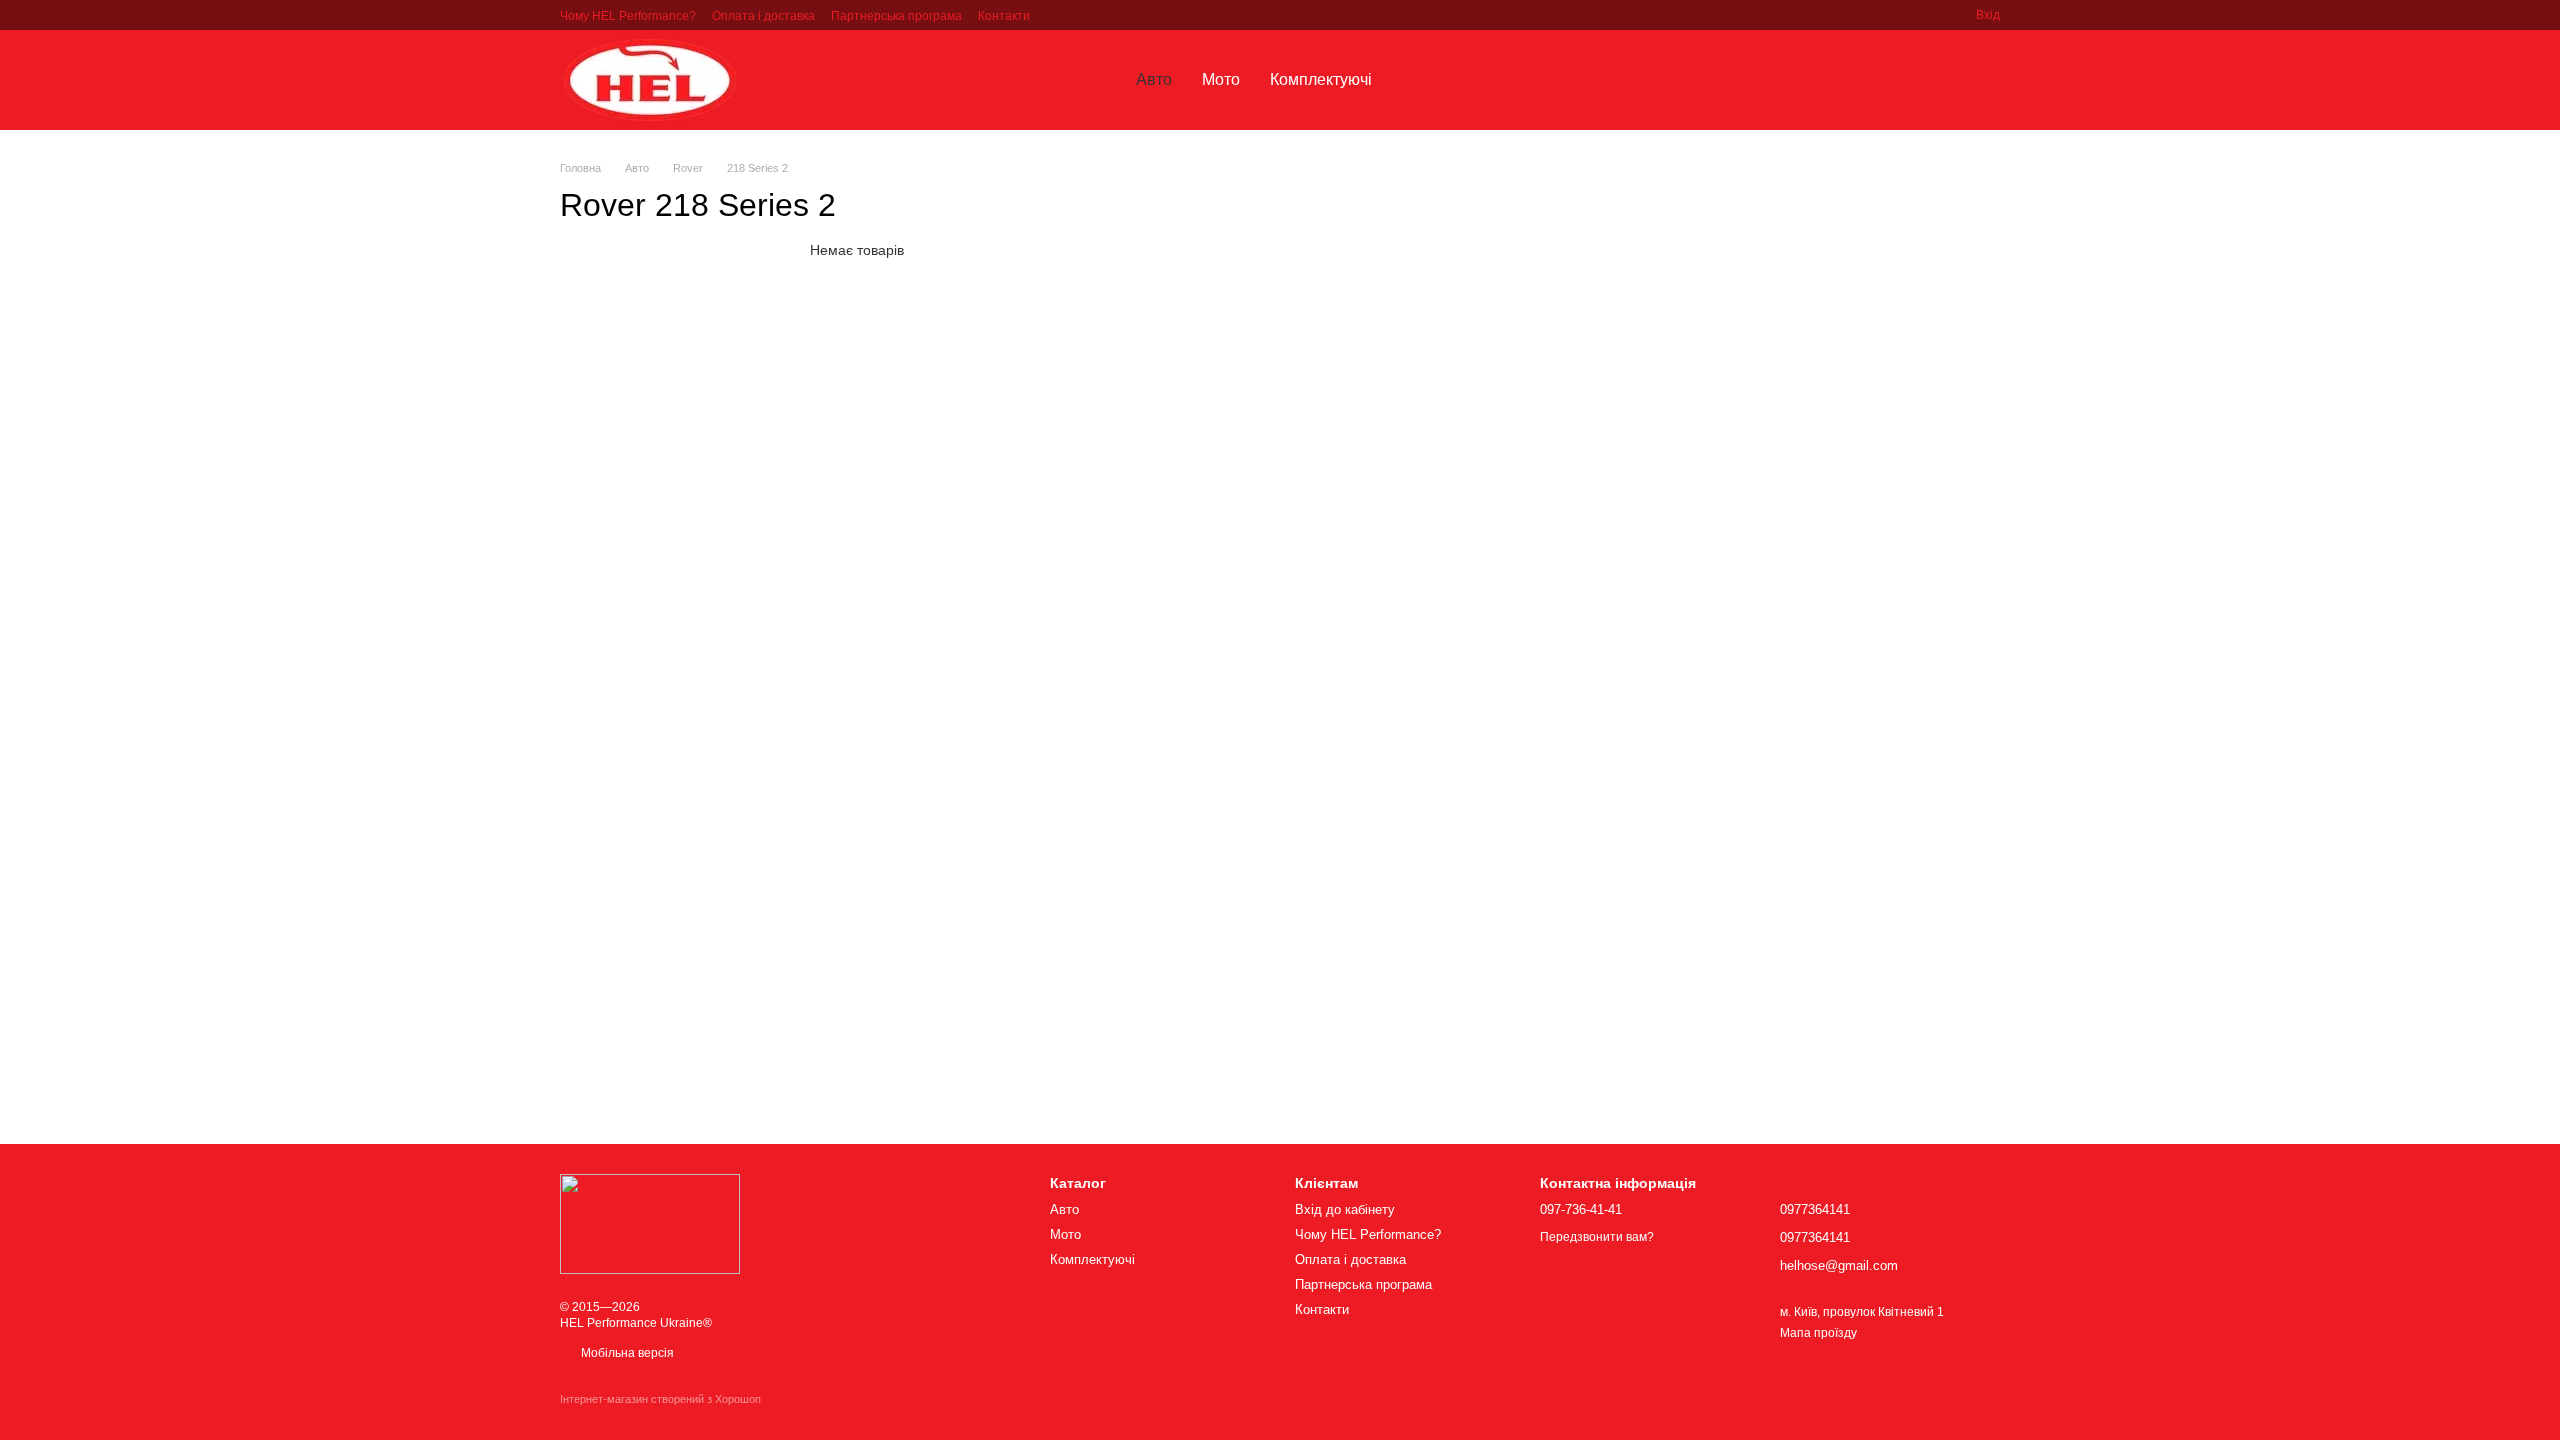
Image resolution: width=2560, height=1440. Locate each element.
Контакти (1004, 16)
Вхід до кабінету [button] (1345, 1209)
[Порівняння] (1932, 80)
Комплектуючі (1321, 79)
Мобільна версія (626, 1353)
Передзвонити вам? (1597, 1237)
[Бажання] (1880, 80)
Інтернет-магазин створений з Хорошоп (660, 1399)
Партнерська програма (896, 16)
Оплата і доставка (763, 16)
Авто (1154, 79)
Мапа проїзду (1818, 1333)
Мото (1221, 79)
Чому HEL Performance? (628, 16)
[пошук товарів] (1423, 80)
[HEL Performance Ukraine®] (650, 1223)
